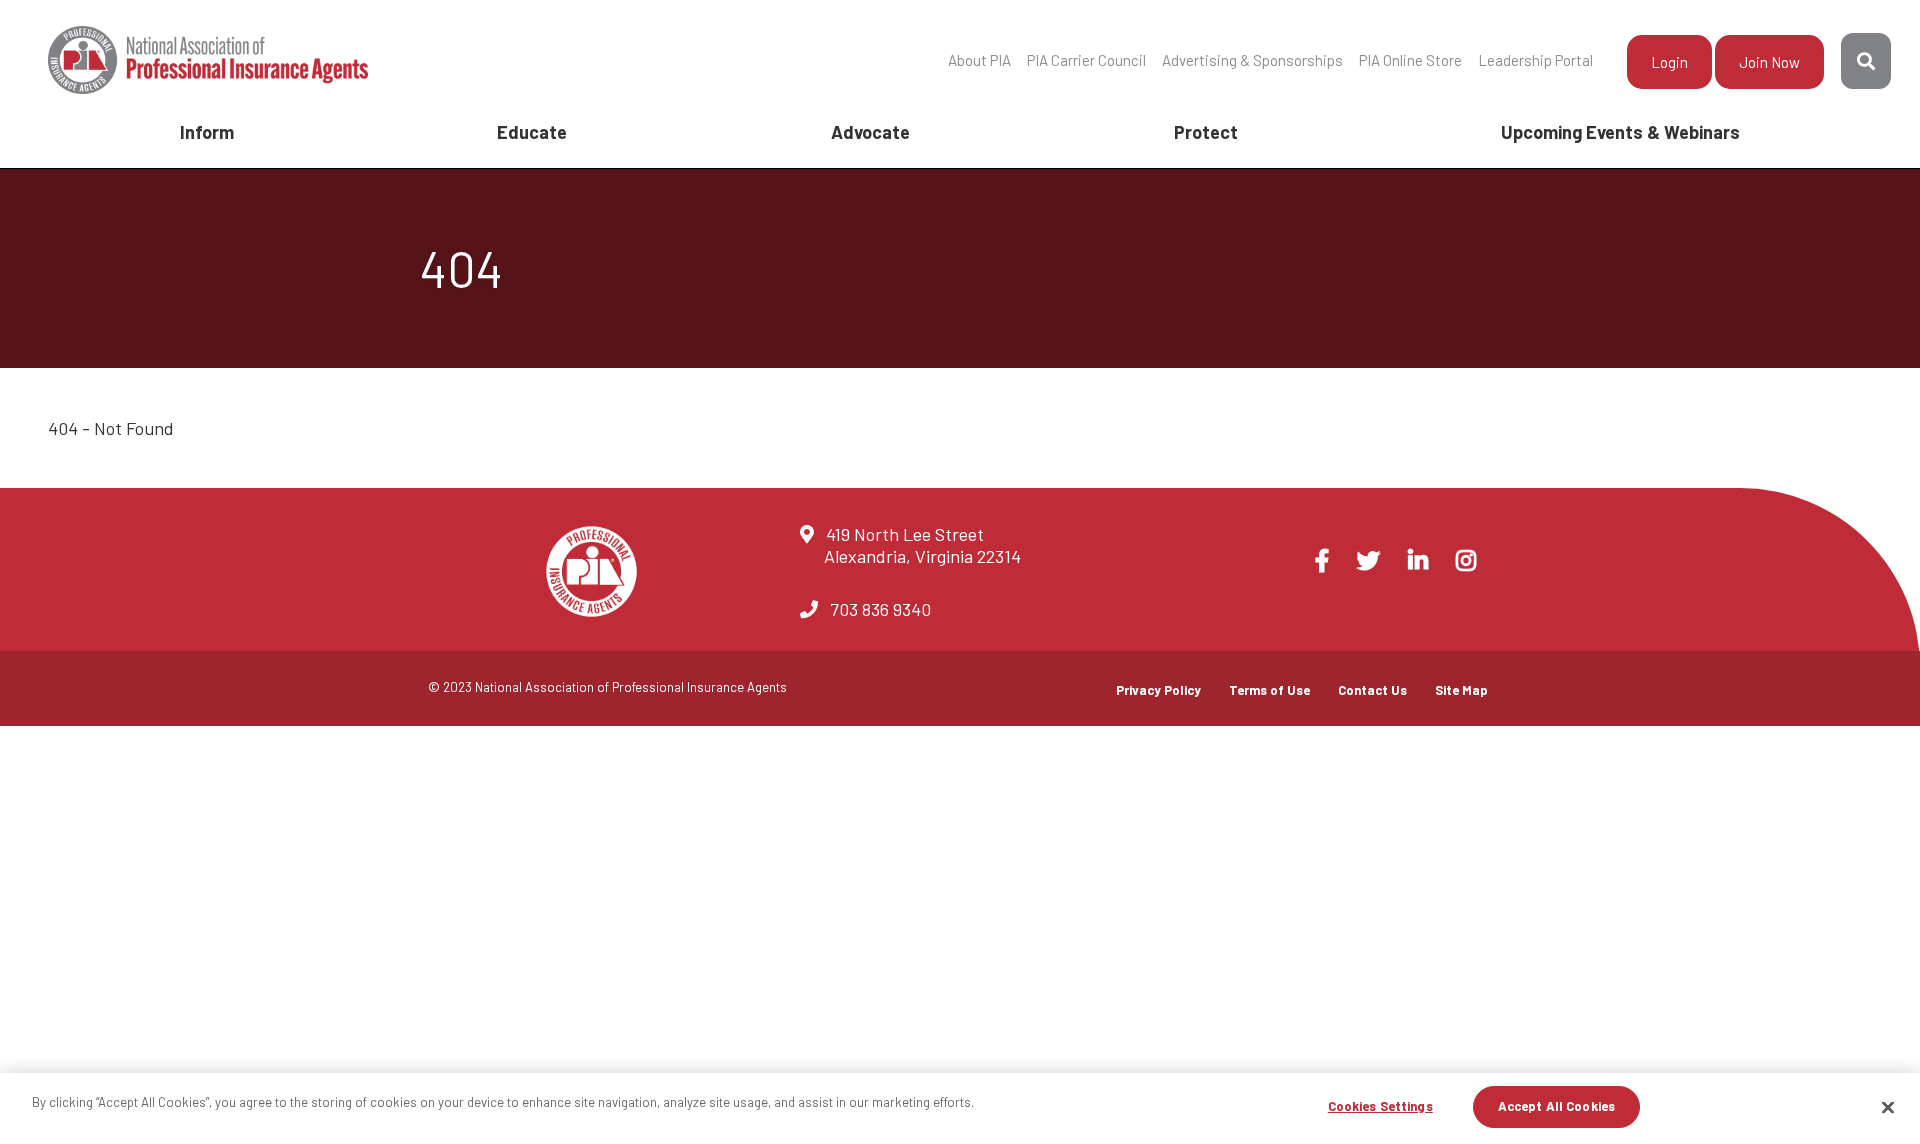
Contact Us (1372, 690)
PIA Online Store (1410, 60)
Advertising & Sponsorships (1252, 60)
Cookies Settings (1380, 1106)
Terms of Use (1269, 690)
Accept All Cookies (1556, 1106)
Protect (1206, 132)
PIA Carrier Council (1086, 60)
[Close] (1888, 1107)
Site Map (1461, 690)
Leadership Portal (1535, 60)
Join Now (1769, 62)
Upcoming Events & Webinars (1620, 132)
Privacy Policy (1158, 690)
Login (1669, 62)
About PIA (979, 60)
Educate (532, 132)
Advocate (870, 132)
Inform (207, 132)
